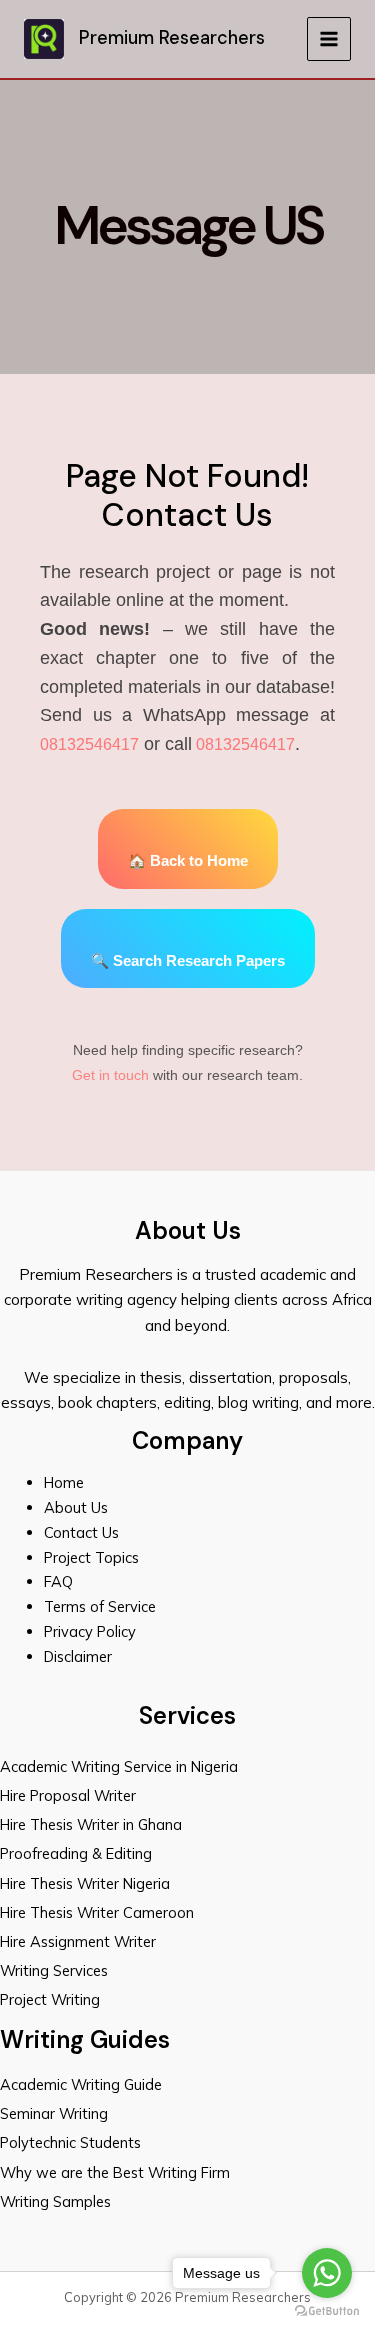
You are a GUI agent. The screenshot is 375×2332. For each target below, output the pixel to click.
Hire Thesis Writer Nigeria (85, 1883)
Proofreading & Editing (76, 1853)
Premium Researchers (172, 38)
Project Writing (52, 1999)
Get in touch (110, 1075)
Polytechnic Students (70, 2142)
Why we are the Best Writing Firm (115, 2172)
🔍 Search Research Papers (188, 961)
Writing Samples (55, 2201)
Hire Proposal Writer (68, 1795)
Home (64, 1482)
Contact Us (81, 1532)
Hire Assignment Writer (78, 1941)
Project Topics (93, 1557)
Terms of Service (100, 1606)
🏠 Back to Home (188, 861)
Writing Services (54, 1970)
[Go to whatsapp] (327, 2273)
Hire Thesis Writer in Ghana (91, 1824)
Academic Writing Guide (81, 2084)
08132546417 (89, 744)
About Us (76, 1507)
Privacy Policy (90, 1631)
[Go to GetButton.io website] (327, 2311)
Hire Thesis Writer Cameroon (97, 1912)
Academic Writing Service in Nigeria (121, 1766)
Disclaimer (78, 1656)
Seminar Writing (54, 2113)
